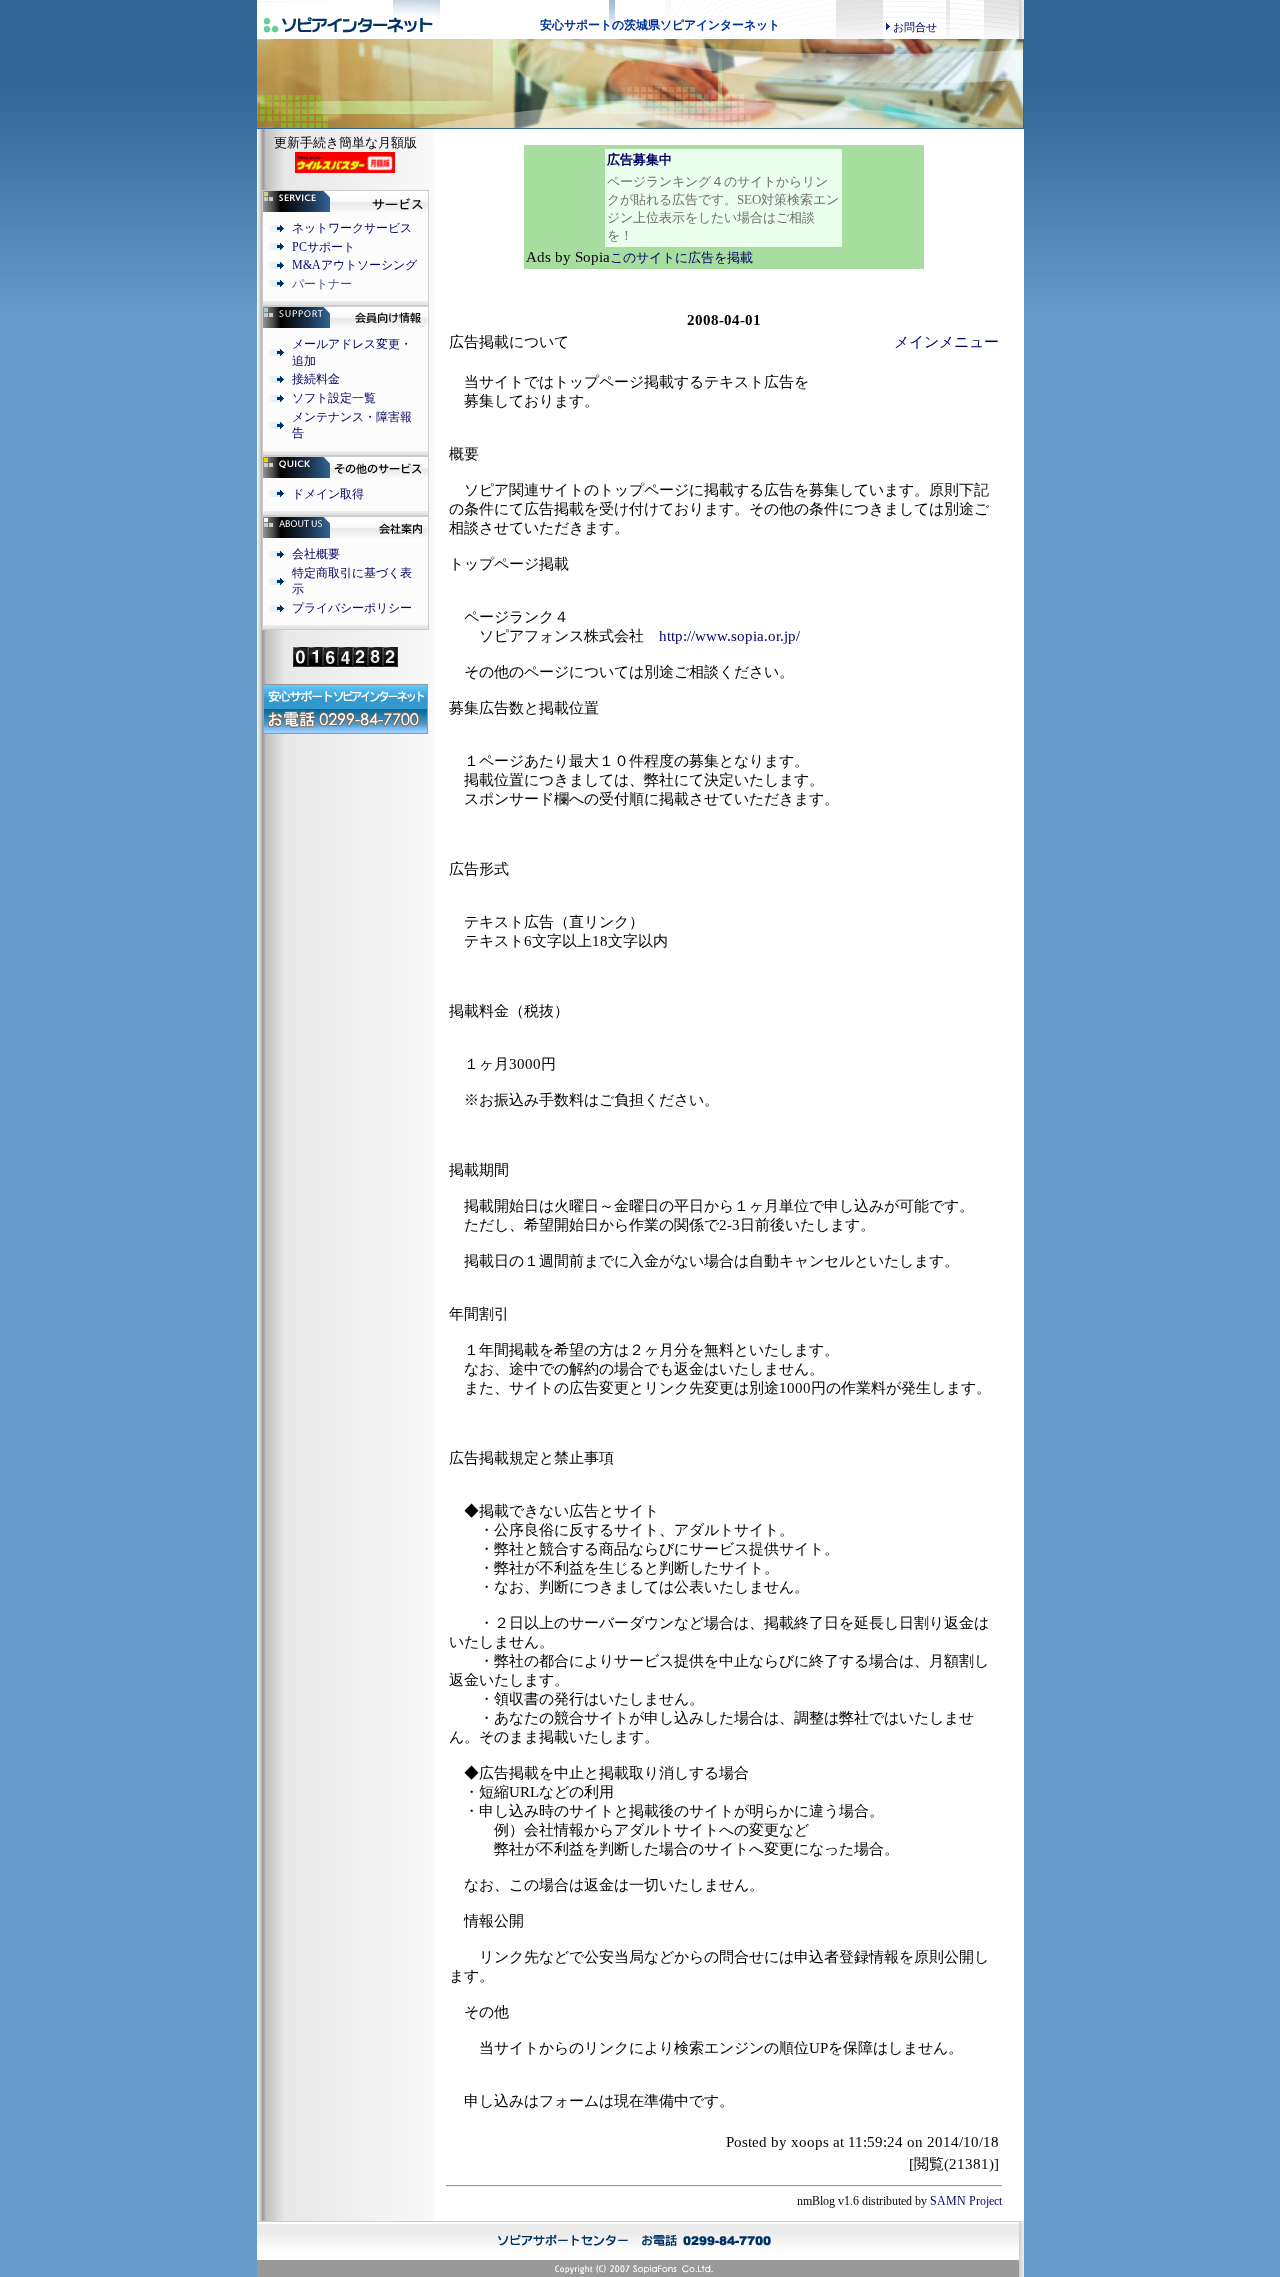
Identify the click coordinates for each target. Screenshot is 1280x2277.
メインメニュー (946, 342)
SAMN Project (966, 2201)
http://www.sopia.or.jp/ (729, 636)
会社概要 (316, 554)
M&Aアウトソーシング (354, 265)
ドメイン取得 (328, 494)
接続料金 (316, 379)
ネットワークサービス (352, 228)
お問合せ (915, 27)
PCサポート (323, 247)
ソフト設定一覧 (334, 398)
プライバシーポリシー (352, 608)
